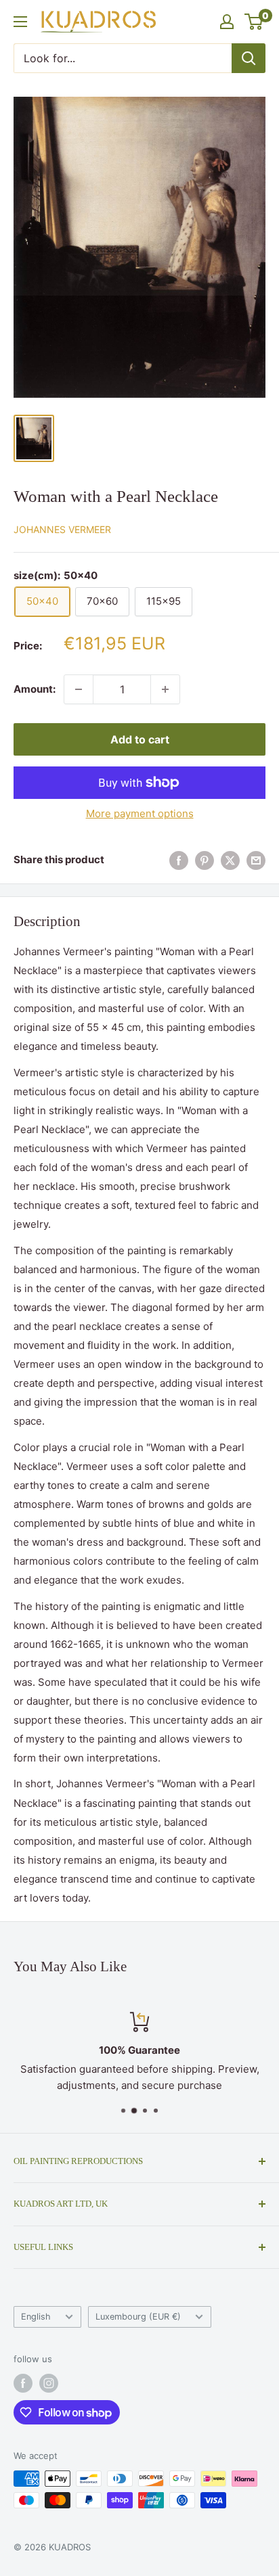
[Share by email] (256, 860)
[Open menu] (20, 22)
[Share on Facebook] (179, 860)
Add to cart (140, 739)
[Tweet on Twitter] (230, 860)
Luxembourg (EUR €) (138, 2317)
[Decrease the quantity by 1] (79, 689)
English (36, 2317)
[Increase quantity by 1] (165, 689)
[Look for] (249, 58)
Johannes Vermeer (62, 529)
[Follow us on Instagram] (49, 2383)
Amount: (35, 689)
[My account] (227, 22)
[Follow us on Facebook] (23, 2383)
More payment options (140, 813)
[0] (254, 22)
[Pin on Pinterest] (205, 860)
